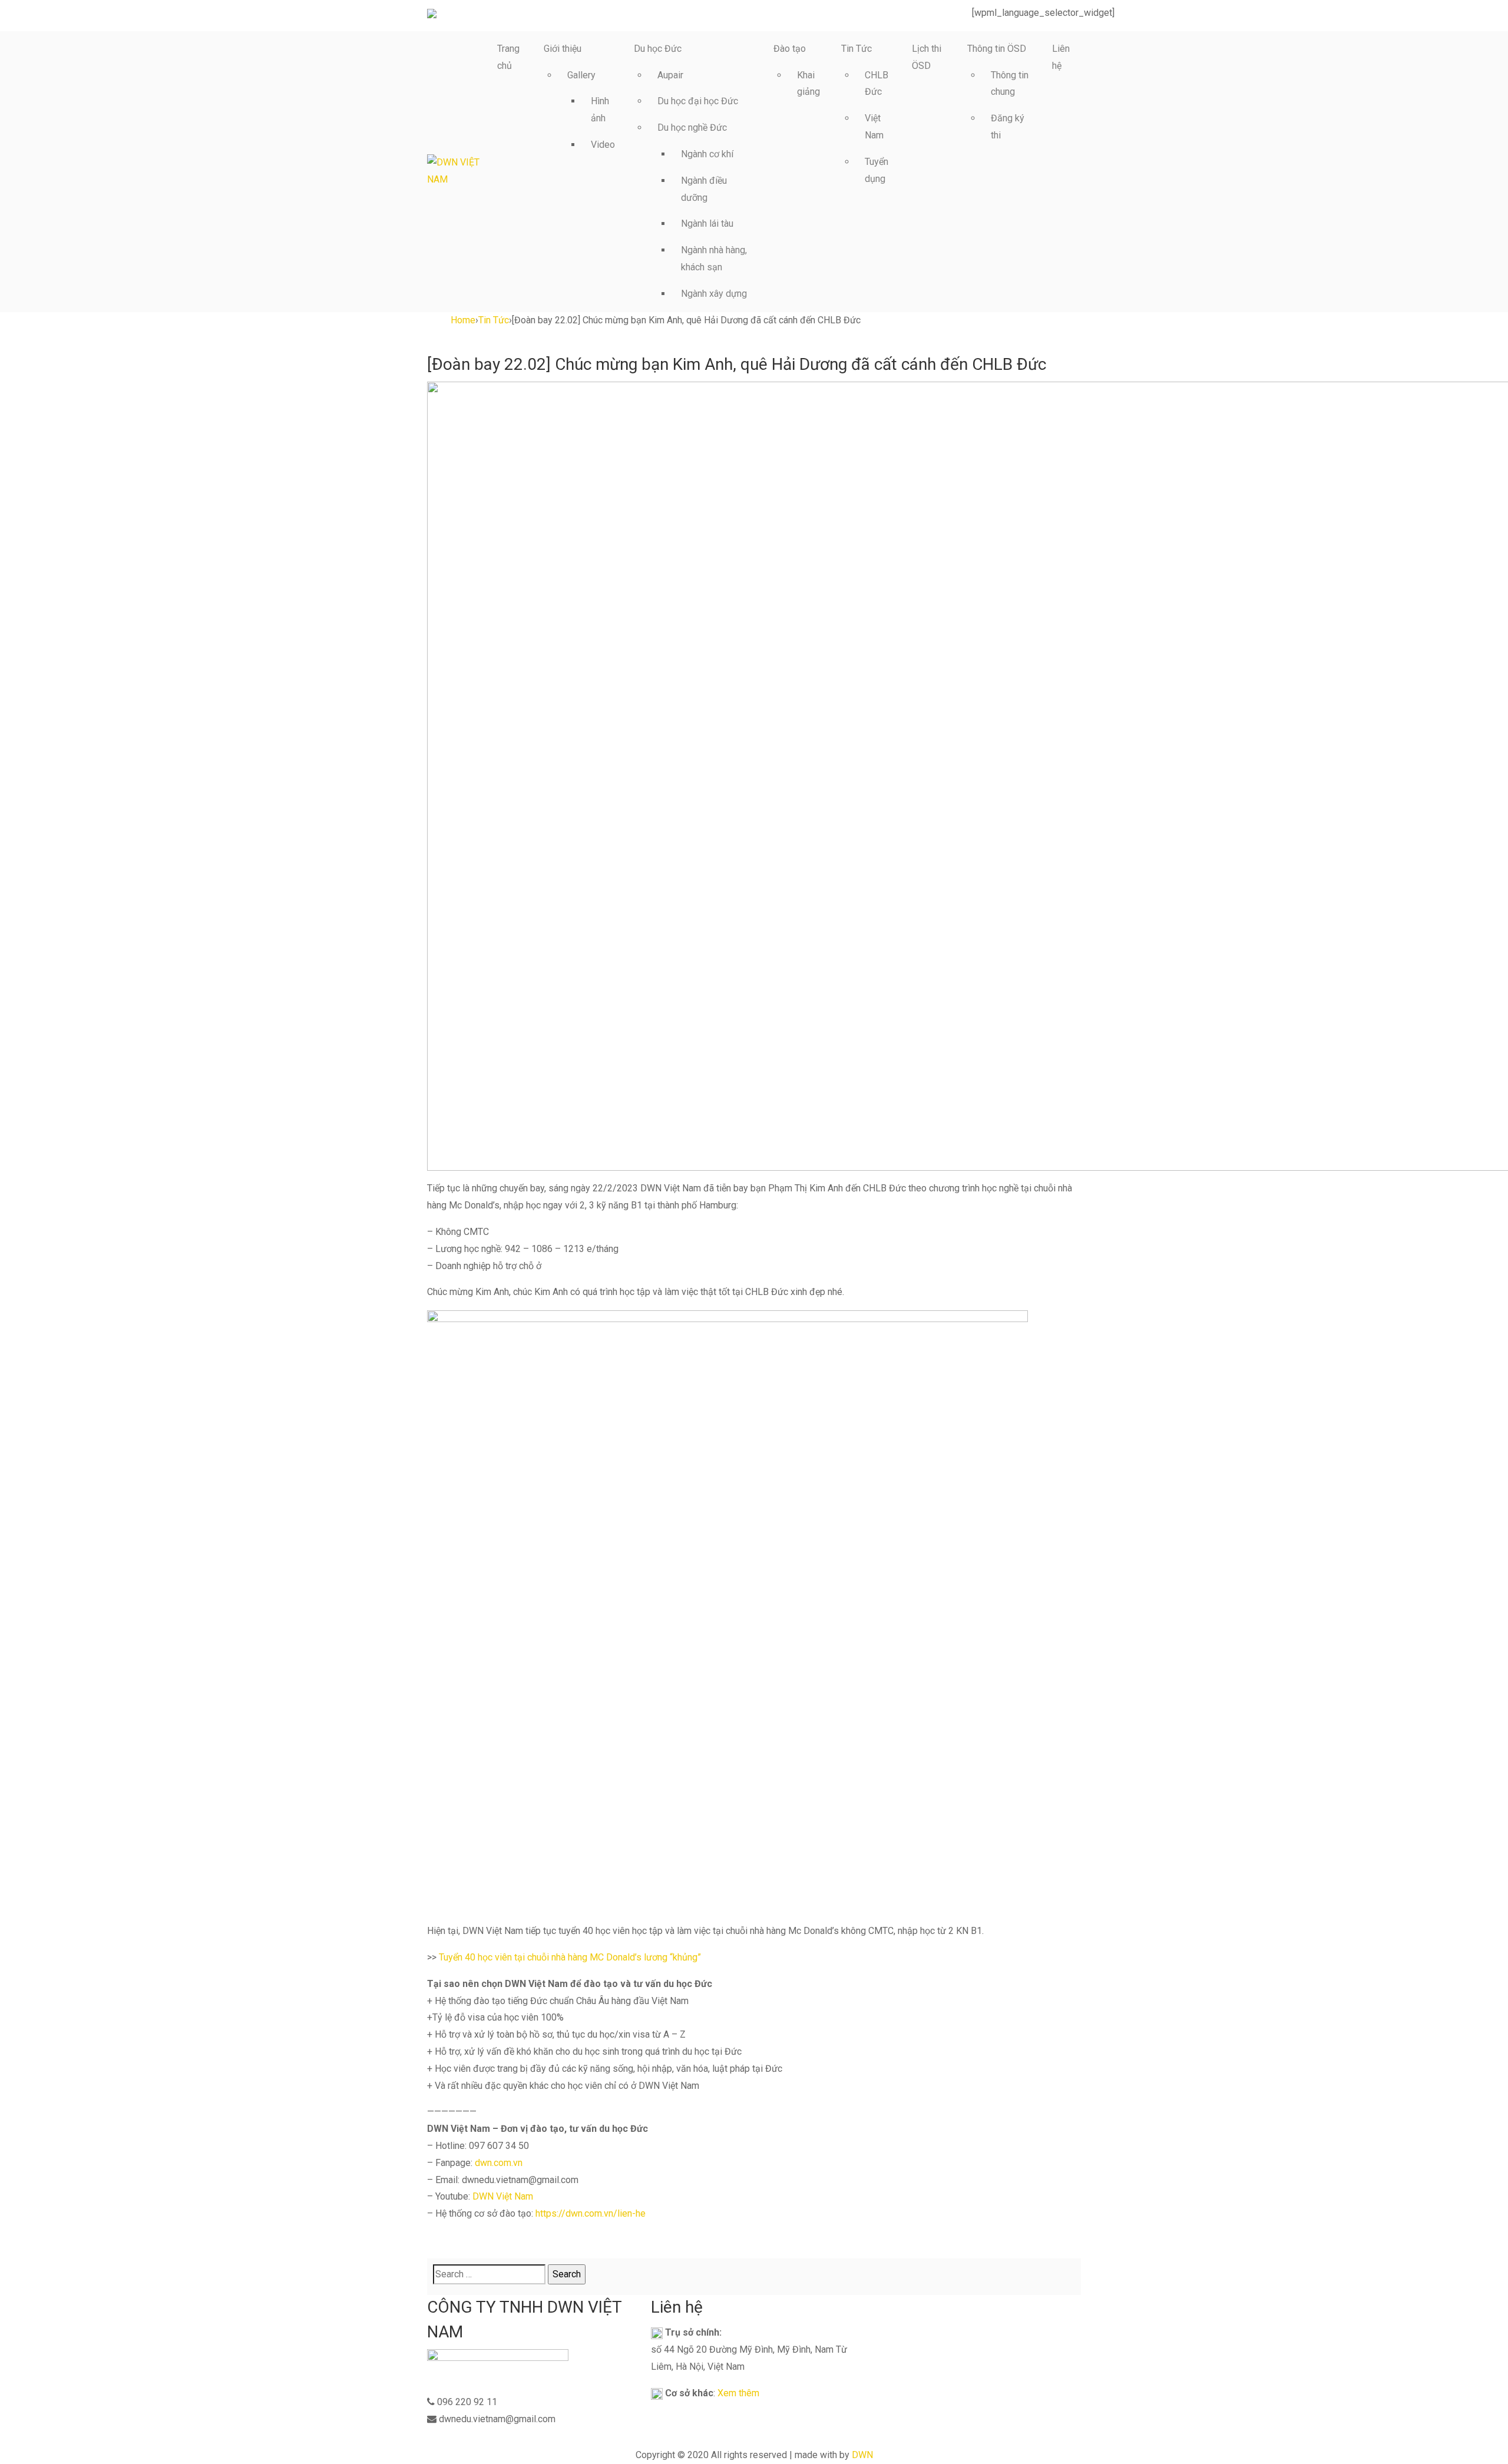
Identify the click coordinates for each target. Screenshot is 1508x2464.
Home (463, 320)
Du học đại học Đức (698, 101)
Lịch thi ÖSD (927, 57)
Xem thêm (738, 2393)
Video (603, 145)
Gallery (581, 75)
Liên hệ (1061, 57)
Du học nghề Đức (692, 127)
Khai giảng (808, 84)
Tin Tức (856, 49)
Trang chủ (508, 57)
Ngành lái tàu (707, 223)
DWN (862, 2455)
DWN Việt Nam (503, 2196)
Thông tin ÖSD (997, 49)
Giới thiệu (563, 49)
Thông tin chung (1010, 84)
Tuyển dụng (877, 170)
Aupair (670, 75)
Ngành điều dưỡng (704, 189)
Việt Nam (874, 127)
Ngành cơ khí (707, 154)
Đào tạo (790, 49)
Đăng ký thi (1008, 127)
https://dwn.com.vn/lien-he (591, 2213)
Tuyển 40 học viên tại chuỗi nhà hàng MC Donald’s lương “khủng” (570, 1957)
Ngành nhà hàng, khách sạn (714, 259)
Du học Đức (658, 49)
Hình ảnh (600, 110)
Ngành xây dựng (714, 294)
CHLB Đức (877, 84)
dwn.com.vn (499, 2163)
